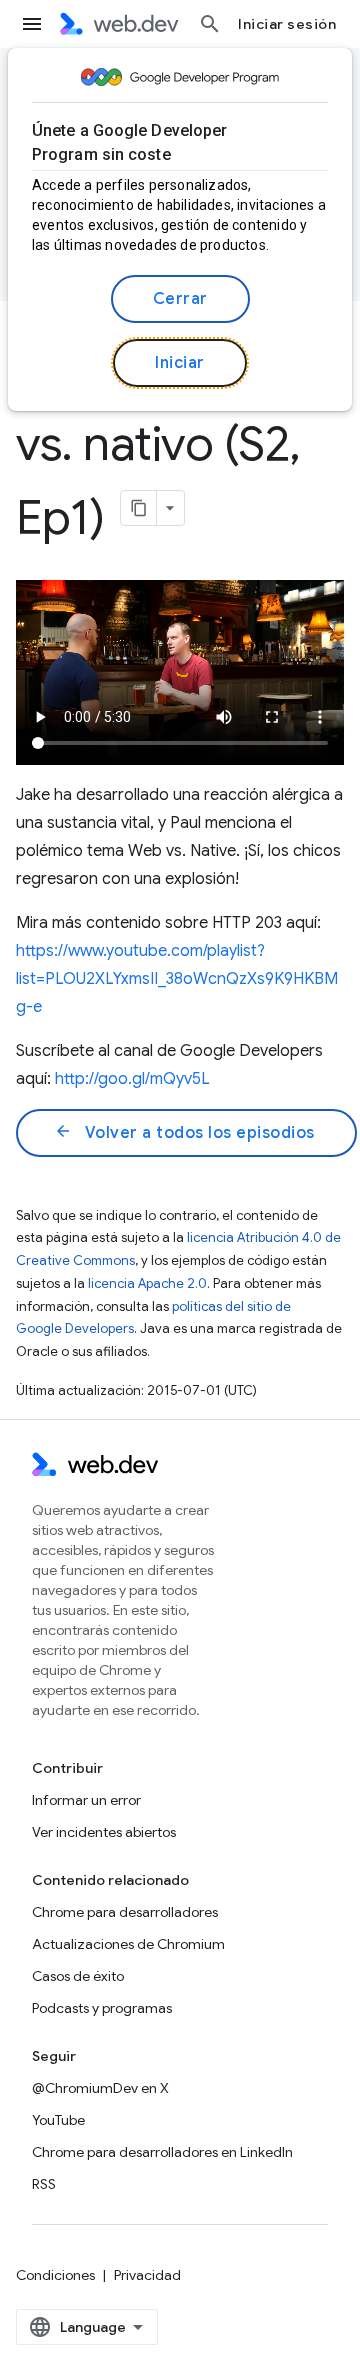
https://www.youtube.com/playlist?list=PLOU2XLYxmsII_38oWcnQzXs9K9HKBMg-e (177, 979)
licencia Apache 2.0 (147, 1283)
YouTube (58, 2120)
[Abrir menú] (32, 24)
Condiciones (55, 2275)
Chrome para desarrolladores (125, 1912)
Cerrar (180, 299)
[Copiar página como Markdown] (139, 508)
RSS (44, 2184)
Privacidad (147, 2275)
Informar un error (86, 1800)
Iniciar (180, 363)
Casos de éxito (78, 1976)
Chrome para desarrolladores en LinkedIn (162, 2152)
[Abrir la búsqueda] (210, 24)
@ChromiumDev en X (100, 2088)
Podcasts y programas (102, 2008)
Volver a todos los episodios (184, 1132)
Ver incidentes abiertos (104, 1832)
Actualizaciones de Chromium (128, 1944)
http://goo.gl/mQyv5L (132, 1079)
